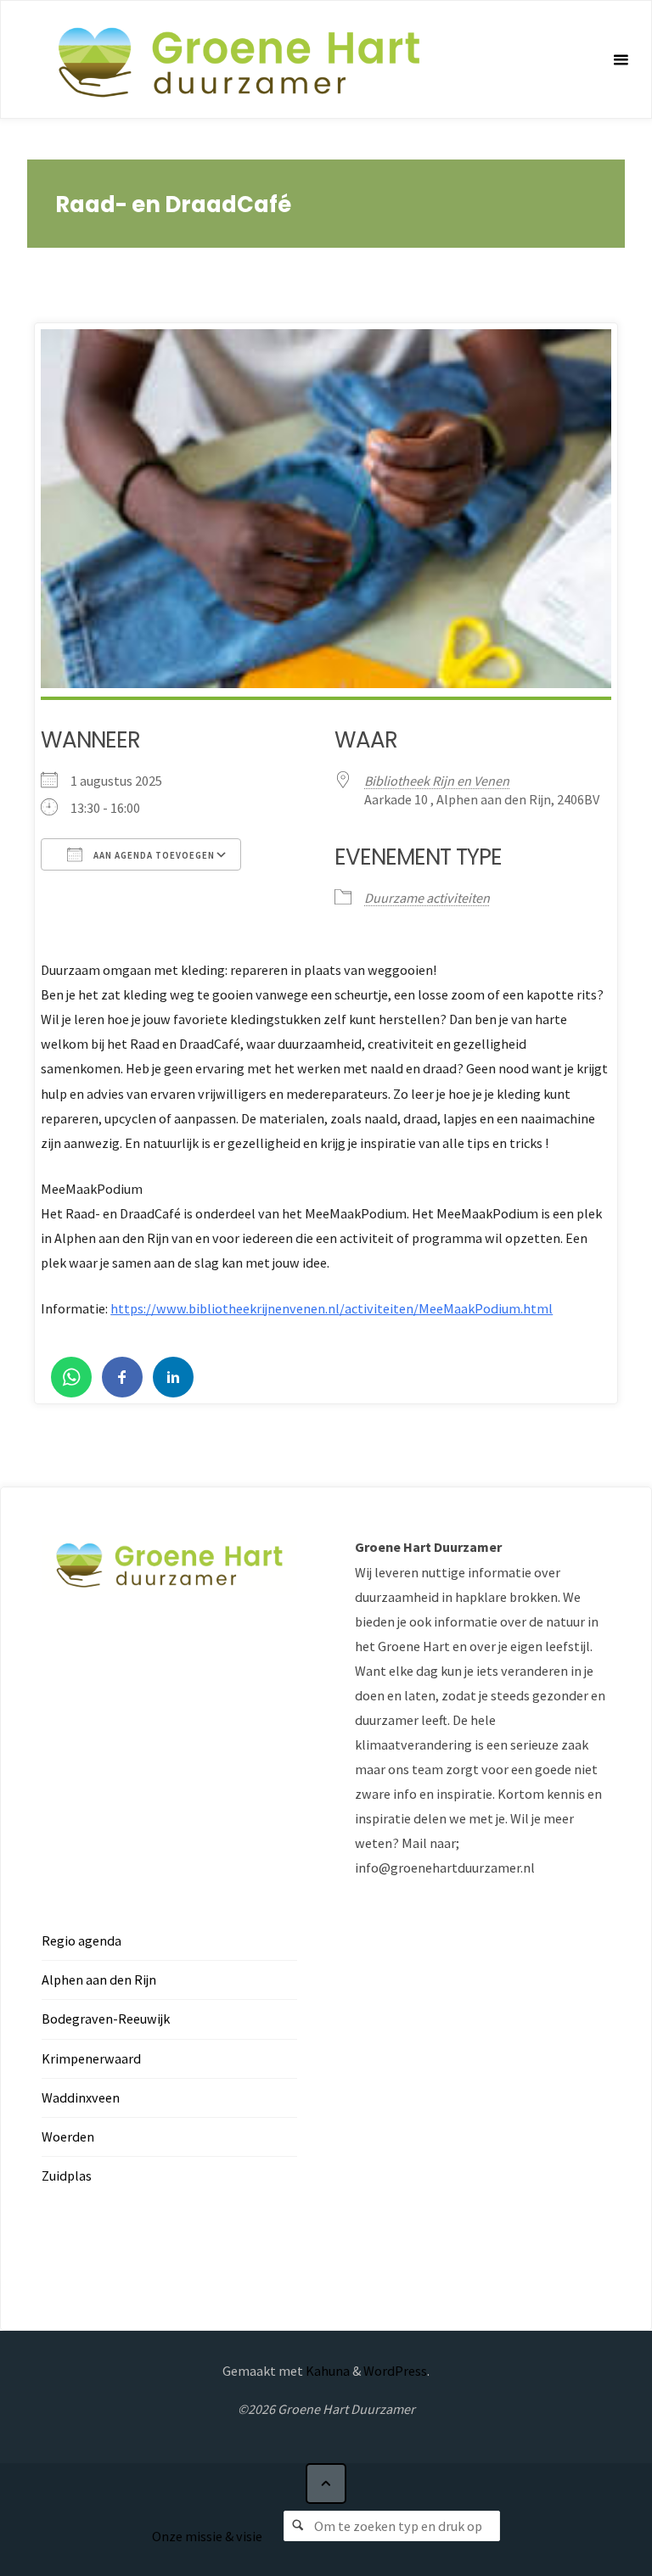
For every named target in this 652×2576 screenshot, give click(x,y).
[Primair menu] (621, 60)
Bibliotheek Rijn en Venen (437, 781)
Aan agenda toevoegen (153, 855)
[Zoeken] (299, 2526)
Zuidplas (67, 2176)
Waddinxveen (81, 2097)
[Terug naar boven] (326, 2484)
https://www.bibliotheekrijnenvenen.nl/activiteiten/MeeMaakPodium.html (332, 1308)
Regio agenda (81, 1940)
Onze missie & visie (207, 2536)
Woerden (68, 2136)
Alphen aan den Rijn (99, 1980)
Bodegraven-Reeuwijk (106, 2019)
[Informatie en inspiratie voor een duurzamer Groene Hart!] (239, 60)
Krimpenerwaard (91, 2058)
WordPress (395, 2371)
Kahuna (326, 2371)
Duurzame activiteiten (427, 898)
